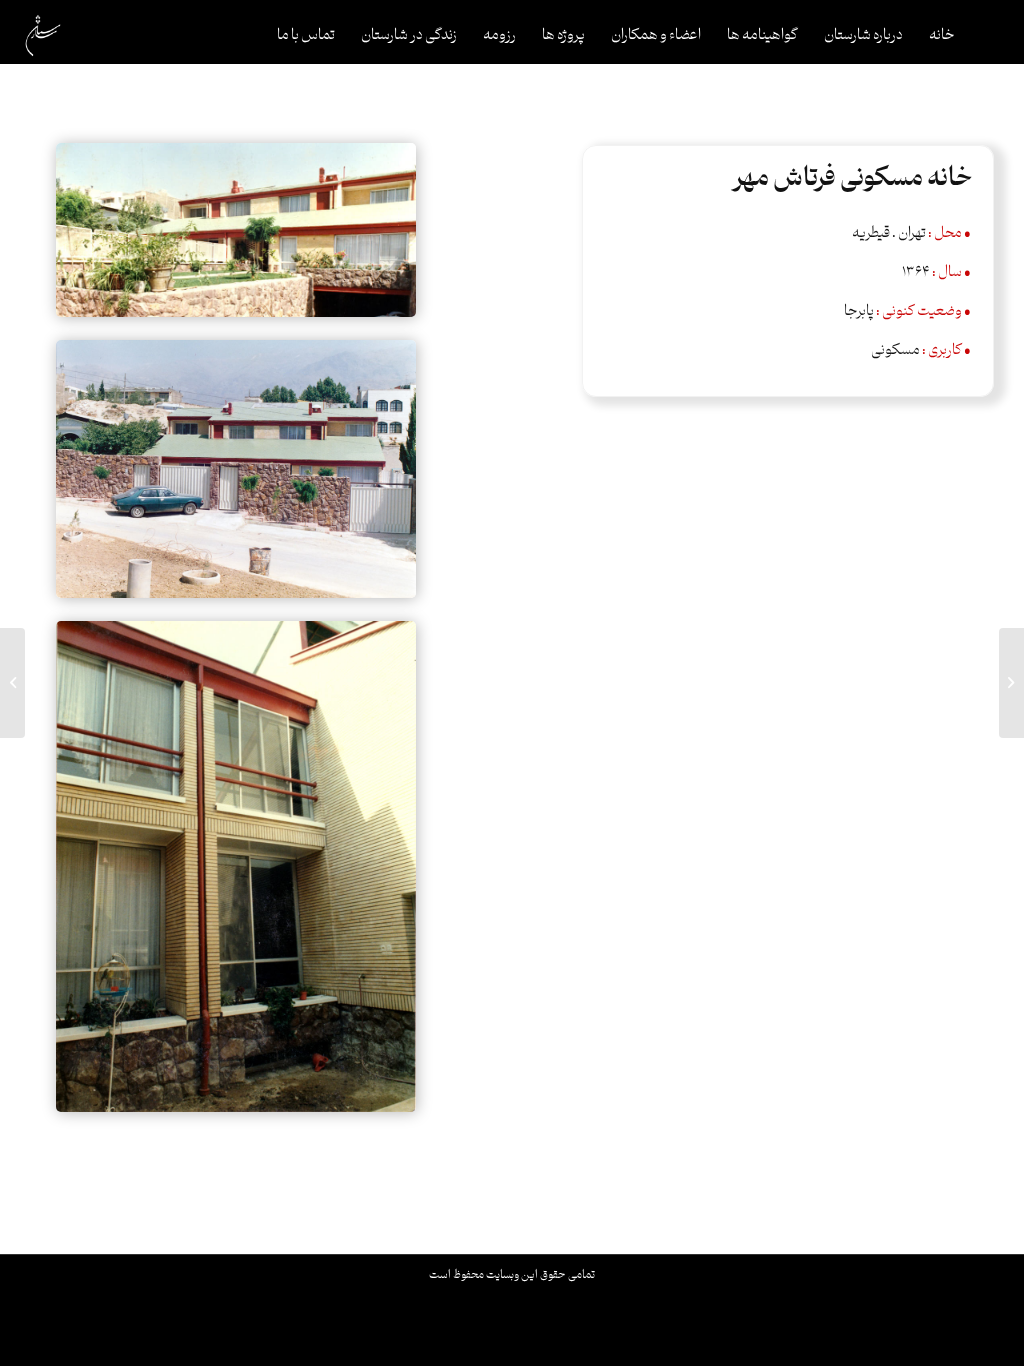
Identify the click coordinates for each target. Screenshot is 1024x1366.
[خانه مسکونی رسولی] (1011, 683)
